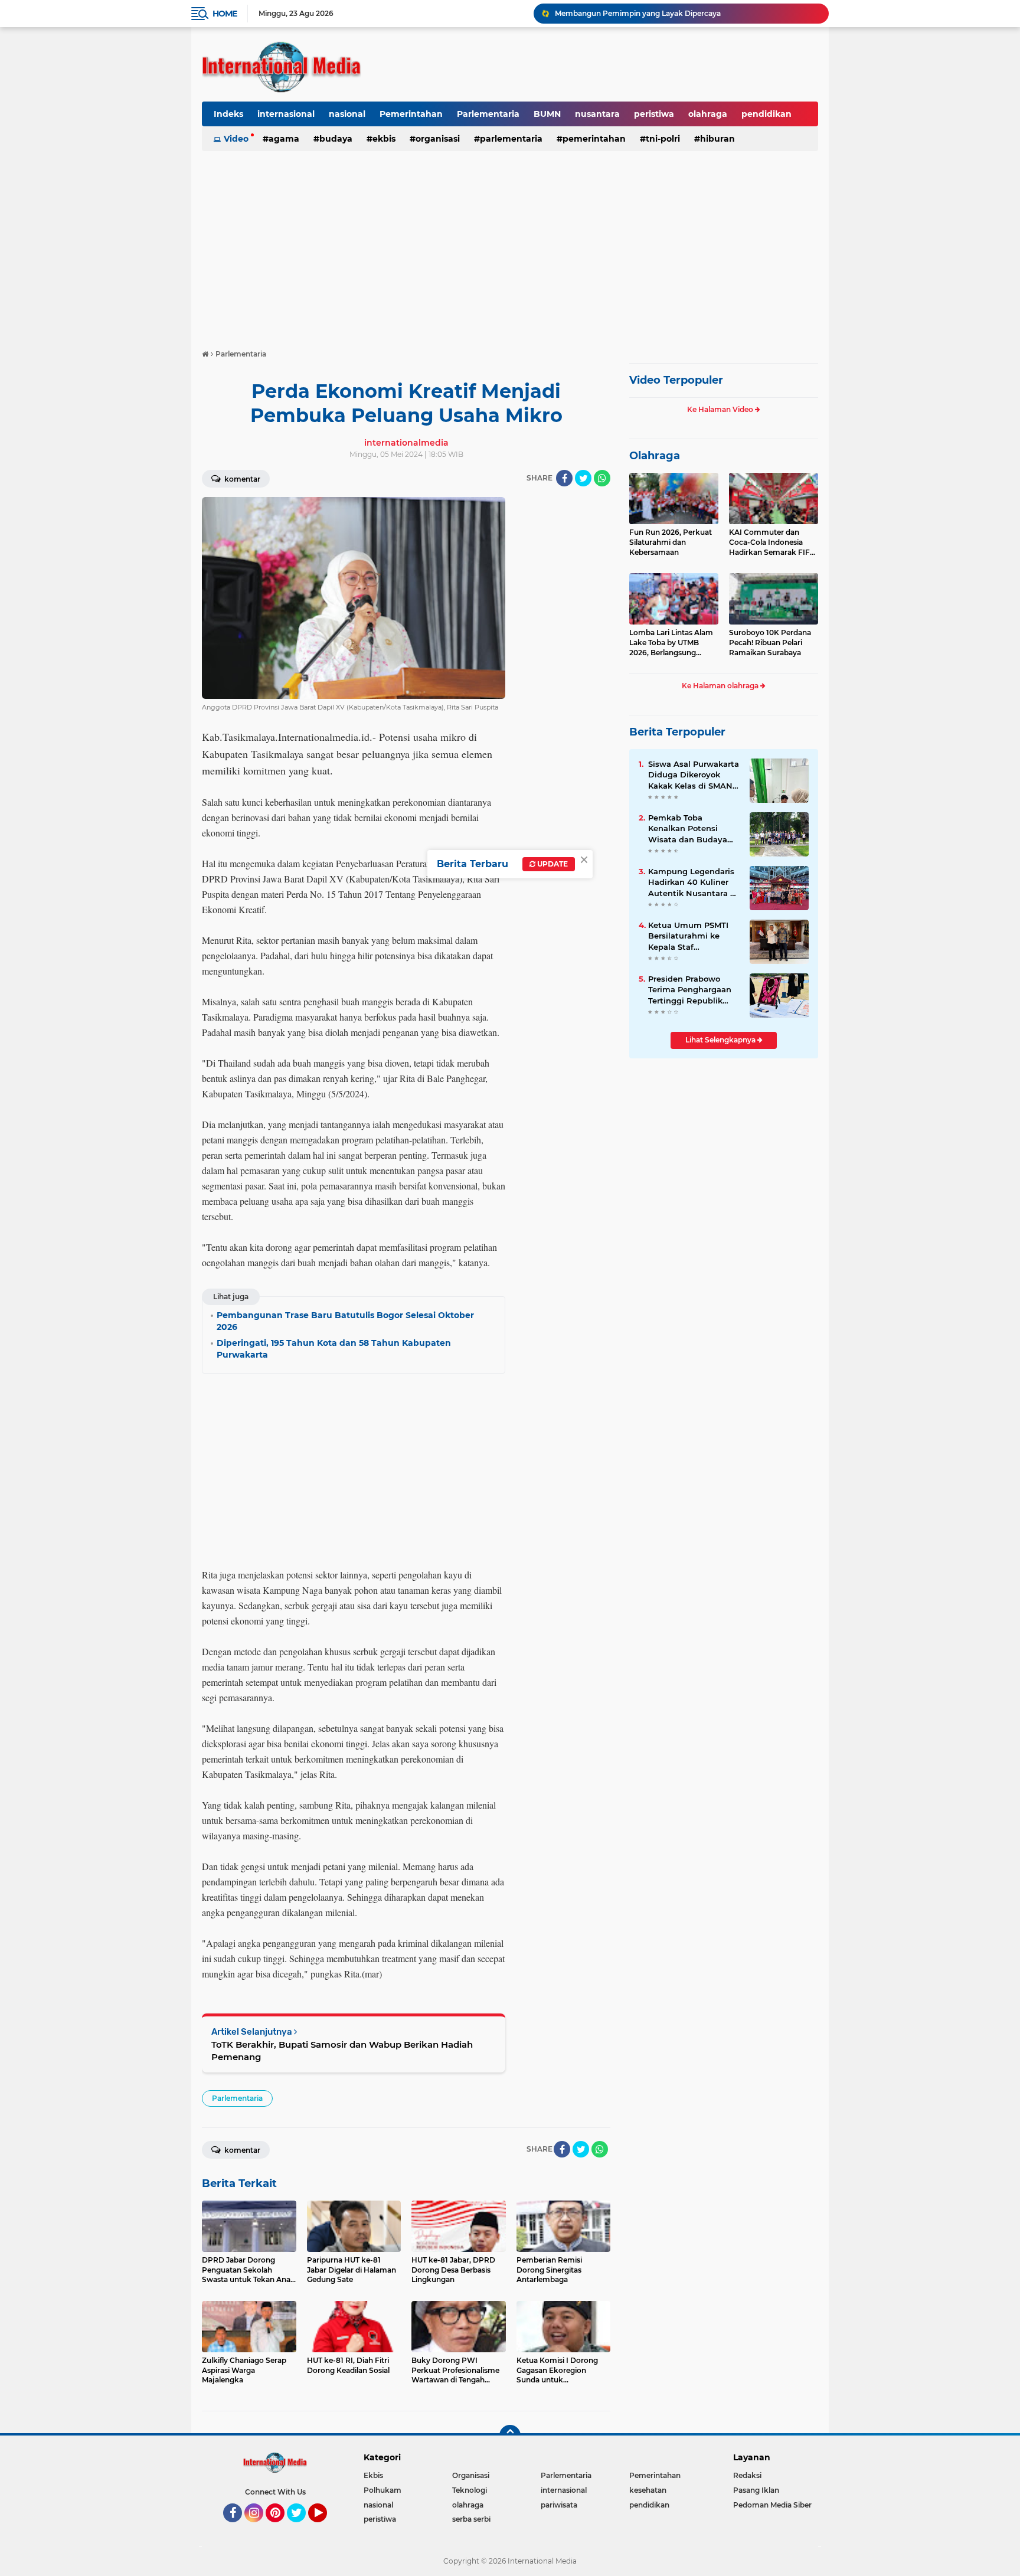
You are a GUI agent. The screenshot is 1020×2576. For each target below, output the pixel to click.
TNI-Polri (663, 139)
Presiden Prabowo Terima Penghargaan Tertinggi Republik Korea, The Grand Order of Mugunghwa (691, 990)
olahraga (708, 114)
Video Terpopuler (676, 380)
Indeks (228, 114)
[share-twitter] (583, 478)
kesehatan (648, 2490)
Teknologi (470, 2490)
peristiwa (654, 114)
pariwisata (559, 2505)
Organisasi (438, 139)
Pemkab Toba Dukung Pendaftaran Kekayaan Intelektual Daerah (671, 13)
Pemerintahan (411, 114)
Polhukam (382, 2490)
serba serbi (471, 2519)
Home (225, 14)
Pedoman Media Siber (772, 2505)
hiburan (717, 139)
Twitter (302, 2528)
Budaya (336, 139)
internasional (286, 114)
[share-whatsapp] (602, 478)
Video (236, 139)
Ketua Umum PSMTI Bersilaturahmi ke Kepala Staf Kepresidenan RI (688, 936)
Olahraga (655, 456)
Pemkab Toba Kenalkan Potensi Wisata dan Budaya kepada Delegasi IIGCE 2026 (693, 829)
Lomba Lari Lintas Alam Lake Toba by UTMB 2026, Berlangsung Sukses (671, 643)
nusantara (597, 114)
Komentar (241, 479)
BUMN (547, 114)
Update (552, 864)
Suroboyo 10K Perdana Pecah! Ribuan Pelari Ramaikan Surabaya (770, 643)
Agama (284, 139)
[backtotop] (510, 2436)
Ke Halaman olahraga (721, 686)
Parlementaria (488, 114)
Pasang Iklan (756, 2490)
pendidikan (766, 114)
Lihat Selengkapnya (721, 1040)
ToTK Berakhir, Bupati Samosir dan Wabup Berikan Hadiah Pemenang (342, 2051)
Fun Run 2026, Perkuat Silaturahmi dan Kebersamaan (671, 542)
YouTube (326, 2528)
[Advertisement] (510, 244)
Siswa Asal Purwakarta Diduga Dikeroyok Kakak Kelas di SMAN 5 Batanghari (694, 775)
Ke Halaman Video (721, 409)
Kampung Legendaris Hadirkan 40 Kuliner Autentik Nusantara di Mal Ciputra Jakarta (693, 882)
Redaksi (747, 2475)
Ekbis (384, 139)
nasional (347, 114)
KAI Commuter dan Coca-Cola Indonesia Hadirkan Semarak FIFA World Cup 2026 (772, 542)
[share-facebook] (564, 478)
